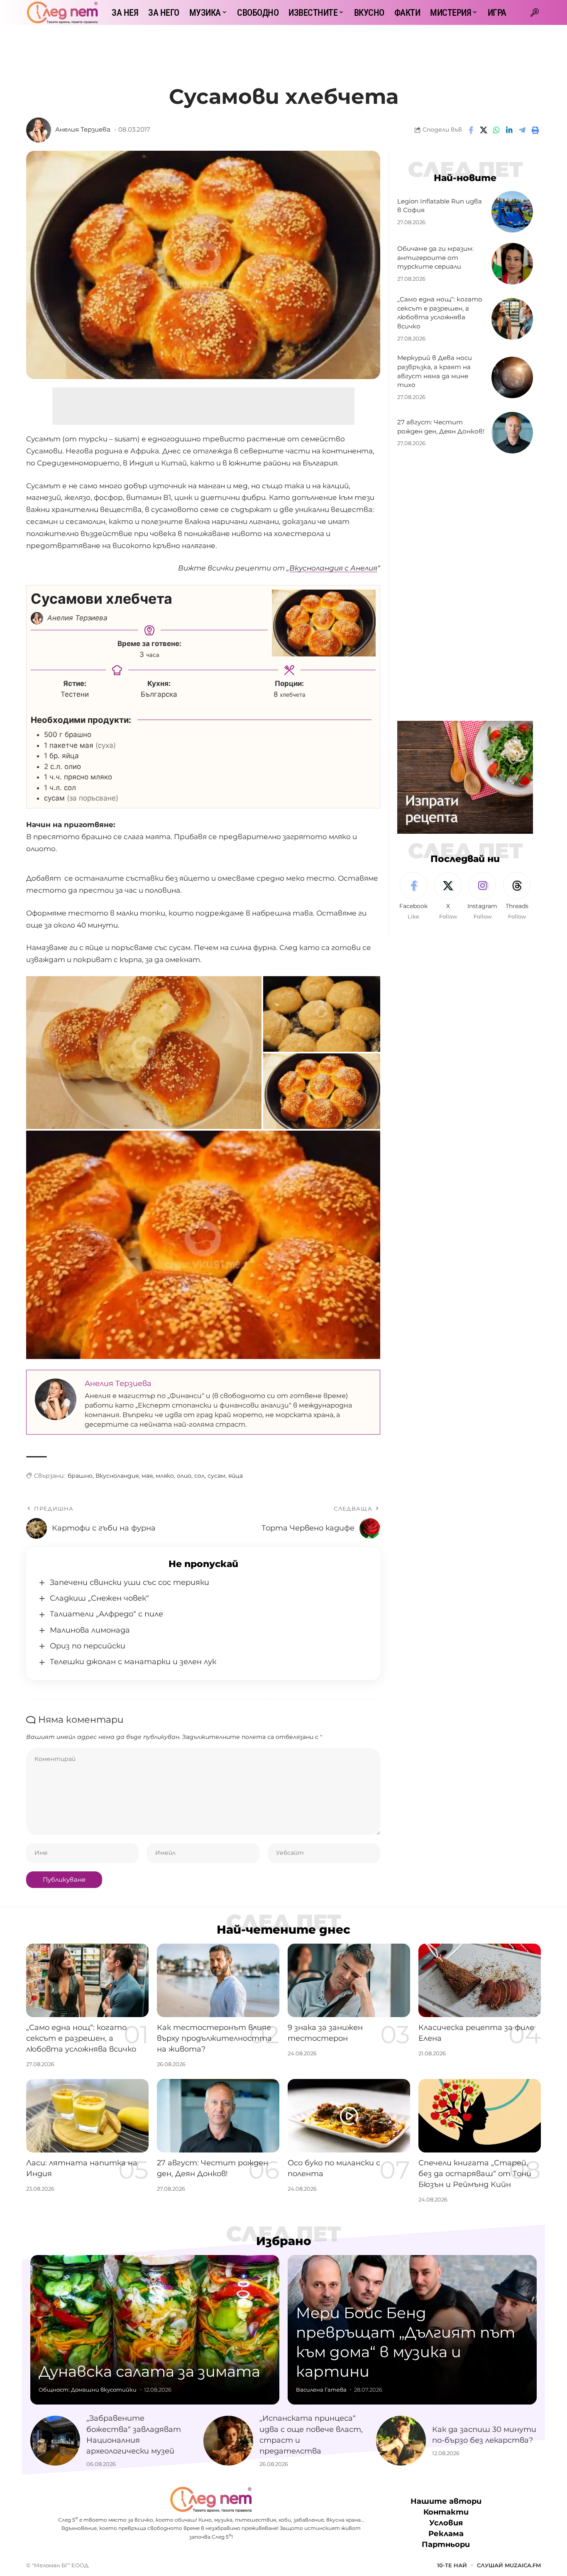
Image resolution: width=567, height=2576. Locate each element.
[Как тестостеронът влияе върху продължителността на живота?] (218, 1980)
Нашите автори (446, 2501)
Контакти (446, 2512)
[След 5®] (62, 12)
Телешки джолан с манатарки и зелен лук (133, 1662)
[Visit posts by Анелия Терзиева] (39, 130)
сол (199, 1476)
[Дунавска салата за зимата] (155, 2330)
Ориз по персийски (88, 1646)
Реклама (446, 2534)
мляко (165, 1476)
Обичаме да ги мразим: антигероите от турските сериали (435, 258)
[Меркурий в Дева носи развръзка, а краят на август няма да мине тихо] (512, 377)
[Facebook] (413, 896)
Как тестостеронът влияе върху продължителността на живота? (214, 2038)
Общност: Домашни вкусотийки (88, 2390)
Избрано (284, 2241)
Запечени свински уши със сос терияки (130, 1582)
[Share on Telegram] (522, 130)
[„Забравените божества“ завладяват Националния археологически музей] (55, 2441)
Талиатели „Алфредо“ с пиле (106, 1614)
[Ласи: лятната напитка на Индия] (87, 2116)
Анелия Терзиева (83, 130)
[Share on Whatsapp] (496, 130)
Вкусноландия (117, 1476)
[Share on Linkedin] (509, 130)
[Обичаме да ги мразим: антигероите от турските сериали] (512, 264)
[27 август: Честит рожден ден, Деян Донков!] (512, 433)
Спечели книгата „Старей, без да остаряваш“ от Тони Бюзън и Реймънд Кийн (475, 2174)
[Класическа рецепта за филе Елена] (480, 1980)
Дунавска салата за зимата (149, 2371)
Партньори (446, 2544)
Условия (446, 2523)
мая (147, 1476)
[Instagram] (482, 896)
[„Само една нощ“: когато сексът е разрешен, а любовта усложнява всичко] (512, 319)
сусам (216, 1476)
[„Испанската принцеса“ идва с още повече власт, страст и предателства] (228, 2441)
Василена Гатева (321, 2390)
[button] (535, 12)
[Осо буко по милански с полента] (349, 2116)
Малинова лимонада (90, 1630)
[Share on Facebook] (471, 130)
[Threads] (517, 896)
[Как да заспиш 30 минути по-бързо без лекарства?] (401, 2441)
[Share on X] (484, 130)
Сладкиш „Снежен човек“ (99, 1598)
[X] (448, 896)
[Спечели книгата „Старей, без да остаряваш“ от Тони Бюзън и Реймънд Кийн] (480, 2116)
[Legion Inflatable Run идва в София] (512, 212)
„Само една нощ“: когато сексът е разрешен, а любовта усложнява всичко (81, 2038)
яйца (236, 1476)
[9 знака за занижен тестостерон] (349, 1980)
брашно (80, 1476)
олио (184, 1476)
